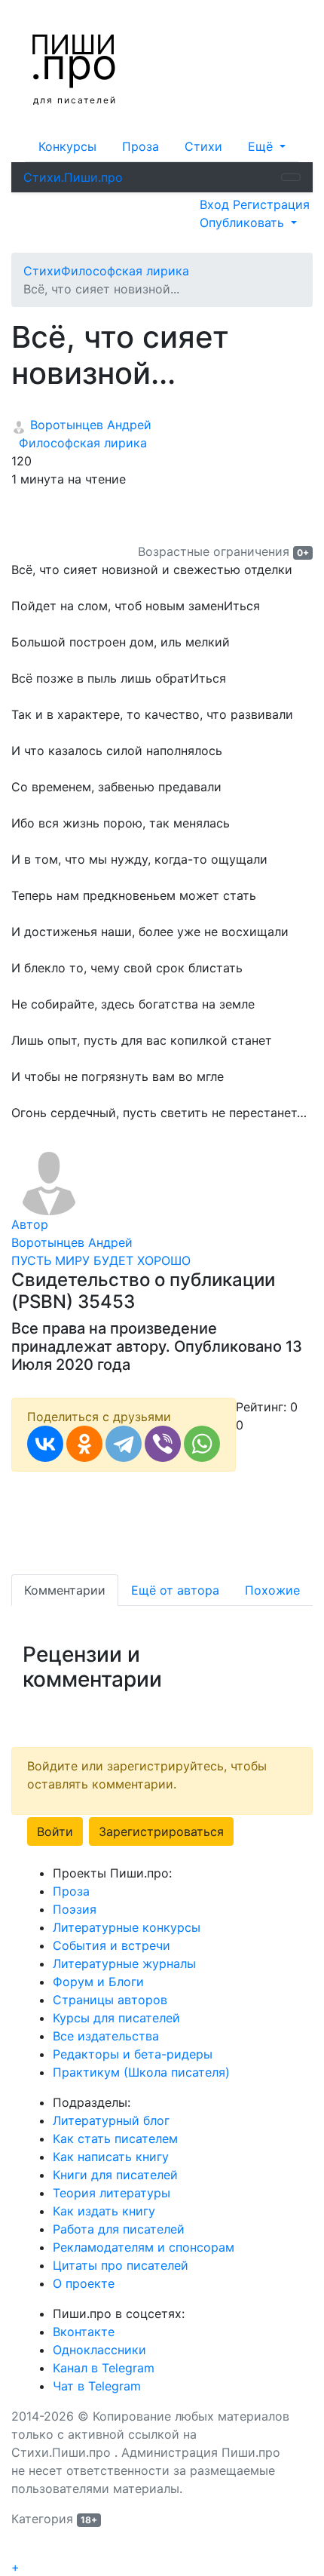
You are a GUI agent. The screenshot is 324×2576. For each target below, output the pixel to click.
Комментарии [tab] (65, 1590)
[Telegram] (124, 1444)
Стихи (203, 146)
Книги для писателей (115, 2175)
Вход (216, 204)
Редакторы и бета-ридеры (133, 2054)
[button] (267, 146)
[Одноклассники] (84, 1444)
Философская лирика (79, 443)
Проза (141, 146)
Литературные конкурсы (127, 1927)
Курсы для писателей (116, 2018)
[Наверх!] (21, 2550)
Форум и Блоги (98, 1982)
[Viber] (163, 1444)
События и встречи (112, 1945)
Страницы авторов (110, 2000)
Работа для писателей (119, 2229)
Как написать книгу (111, 2157)
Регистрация (271, 204)
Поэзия (75, 1909)
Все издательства (106, 2036)
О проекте (84, 2283)
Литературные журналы (124, 1963)
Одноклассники (99, 2350)
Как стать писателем (115, 2138)
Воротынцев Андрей (89, 425)
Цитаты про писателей (121, 2265)
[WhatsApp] (202, 1444)
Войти (55, 1831)
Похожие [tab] (272, 1590)
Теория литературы (112, 2193)
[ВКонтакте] (45, 1444)
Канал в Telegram (104, 2368)
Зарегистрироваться (161, 1831)
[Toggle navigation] (291, 177)
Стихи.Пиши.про (73, 177)
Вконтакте (84, 2332)
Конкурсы (67, 146)
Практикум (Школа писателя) (141, 2072)
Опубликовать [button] (244, 223)
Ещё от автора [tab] (175, 1590)
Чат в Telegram (97, 2386)
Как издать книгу (104, 2211)
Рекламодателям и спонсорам (144, 2247)
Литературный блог (111, 2120)
